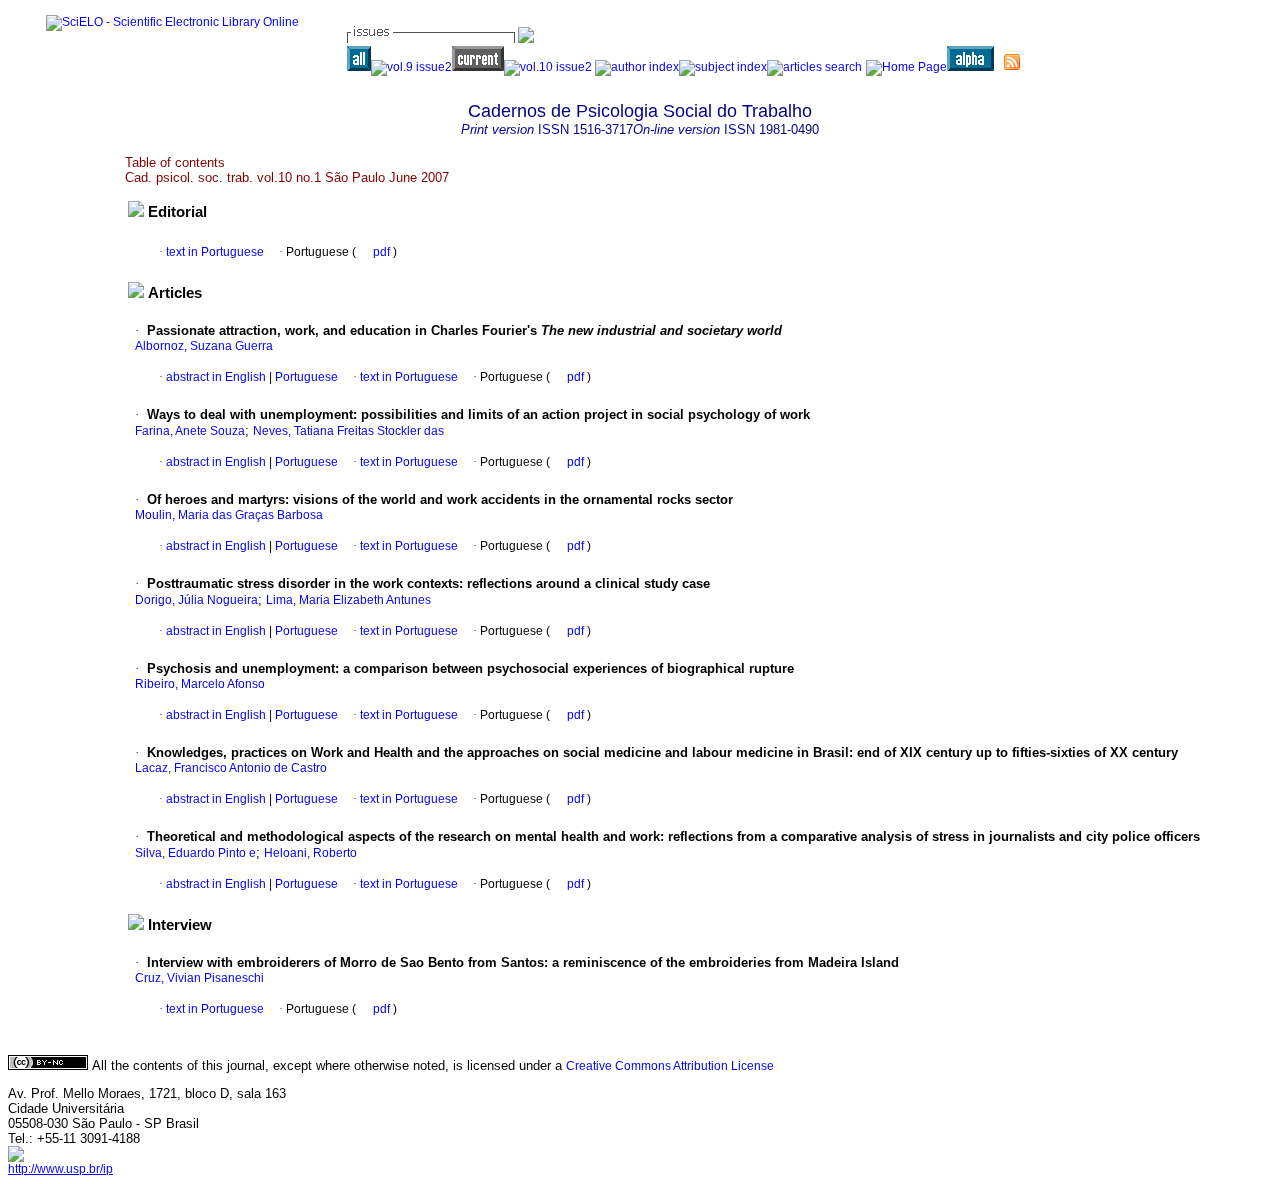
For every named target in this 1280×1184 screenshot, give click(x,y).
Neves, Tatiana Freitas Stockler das (348, 431)
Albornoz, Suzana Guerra (204, 346)
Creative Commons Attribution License (670, 1066)
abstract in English (216, 377)
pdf (383, 252)
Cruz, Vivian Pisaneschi (199, 978)
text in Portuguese (215, 252)
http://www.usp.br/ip (60, 1169)
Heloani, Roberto (310, 853)
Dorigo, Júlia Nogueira (196, 600)
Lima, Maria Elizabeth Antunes (348, 600)
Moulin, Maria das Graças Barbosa (229, 515)
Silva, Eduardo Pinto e (195, 853)
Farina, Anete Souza (190, 431)
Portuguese (305, 377)
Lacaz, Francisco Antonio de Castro (231, 768)
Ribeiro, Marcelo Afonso (200, 684)
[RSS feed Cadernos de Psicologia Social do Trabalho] (1012, 62)
